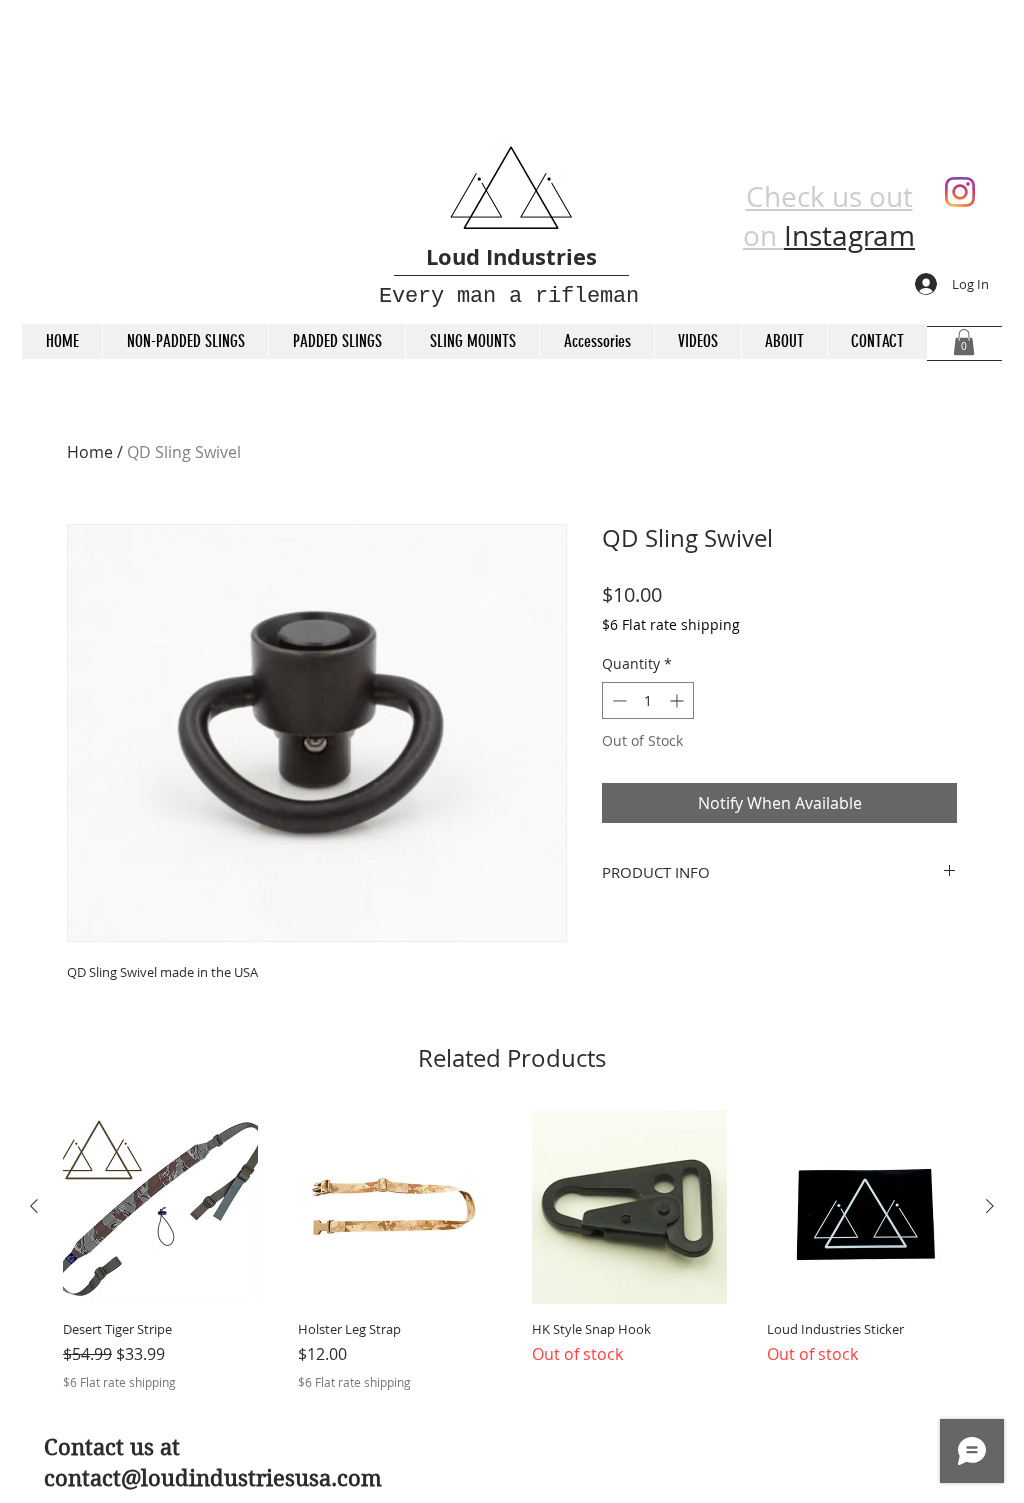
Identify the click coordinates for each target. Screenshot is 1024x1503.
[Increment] (678, 700)
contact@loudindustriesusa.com (213, 1478)
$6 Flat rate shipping (671, 624)
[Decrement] (617, 700)
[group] (512, 1251)
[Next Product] (990, 1206)
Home (90, 452)
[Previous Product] (34, 1206)
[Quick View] (160, 1207)
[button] (964, 342)
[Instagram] (960, 192)
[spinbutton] (648, 700)
